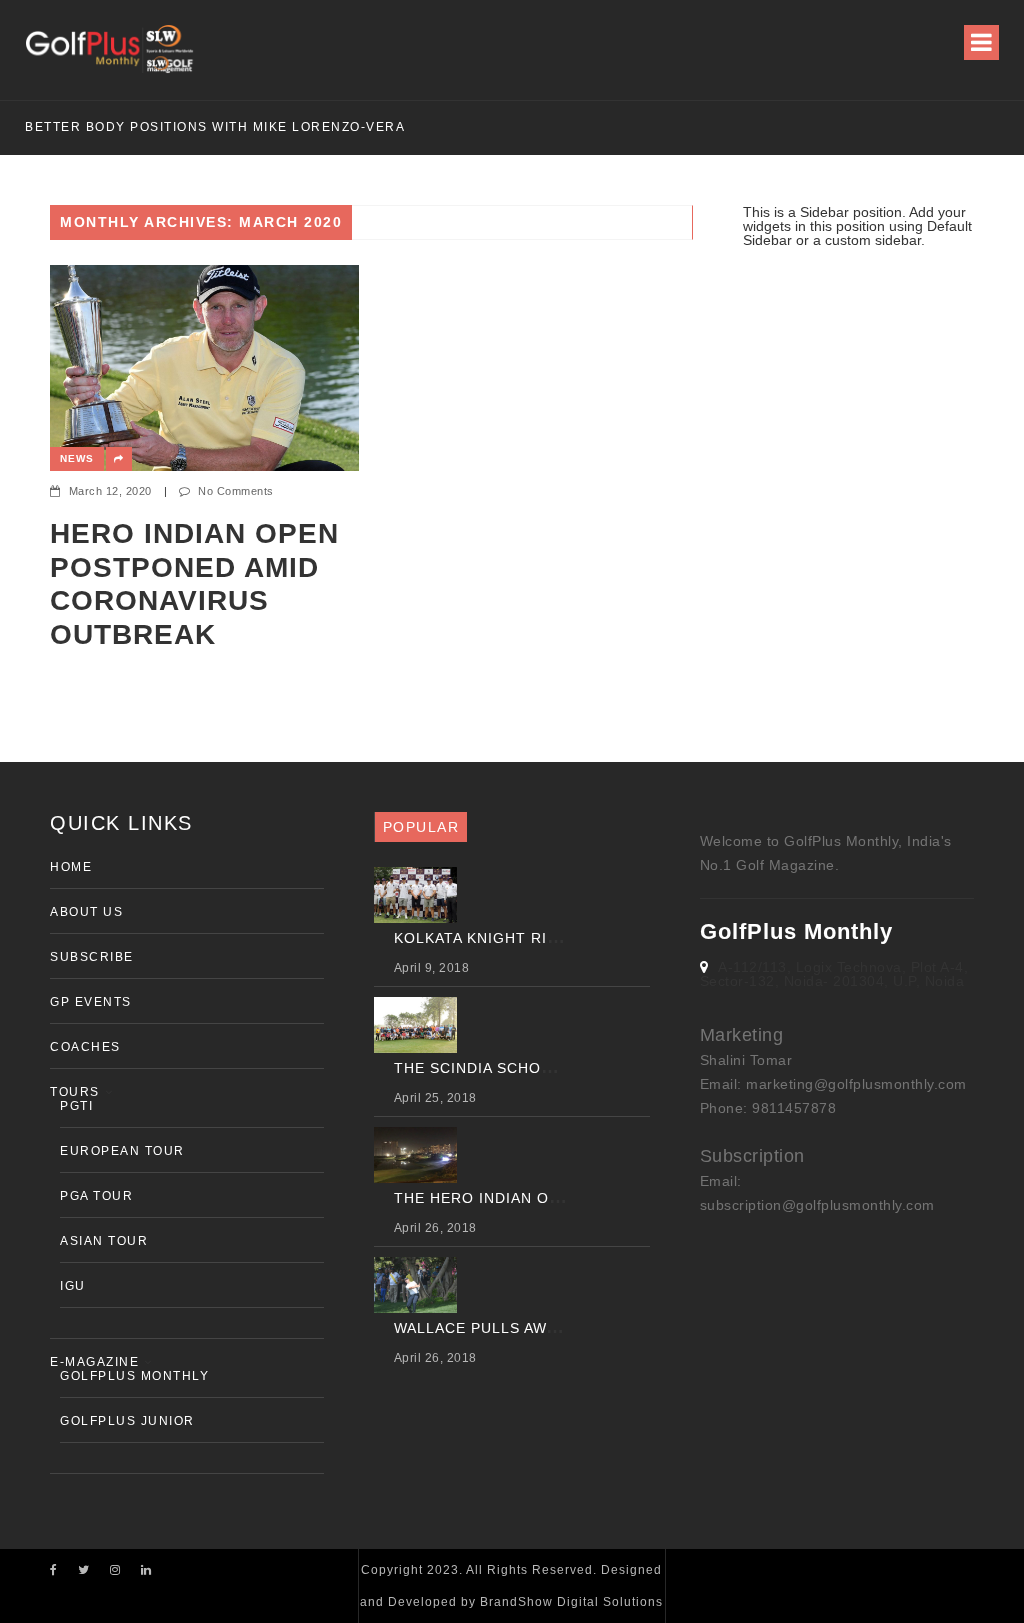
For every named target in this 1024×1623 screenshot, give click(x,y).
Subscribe (92, 957)
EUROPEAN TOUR (122, 1151)
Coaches (85, 1047)
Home (71, 867)
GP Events (91, 1002)
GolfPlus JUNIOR (127, 1421)
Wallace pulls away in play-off (530, 1328)
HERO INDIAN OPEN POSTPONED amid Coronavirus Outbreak (194, 584)
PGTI (76, 1106)
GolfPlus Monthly (134, 1376)
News (77, 458)
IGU (73, 1286)
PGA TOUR (96, 1196)
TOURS (75, 1092)
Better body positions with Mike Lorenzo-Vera (215, 127)
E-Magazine (94, 1362)
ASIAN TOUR (104, 1241)
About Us (86, 912)
